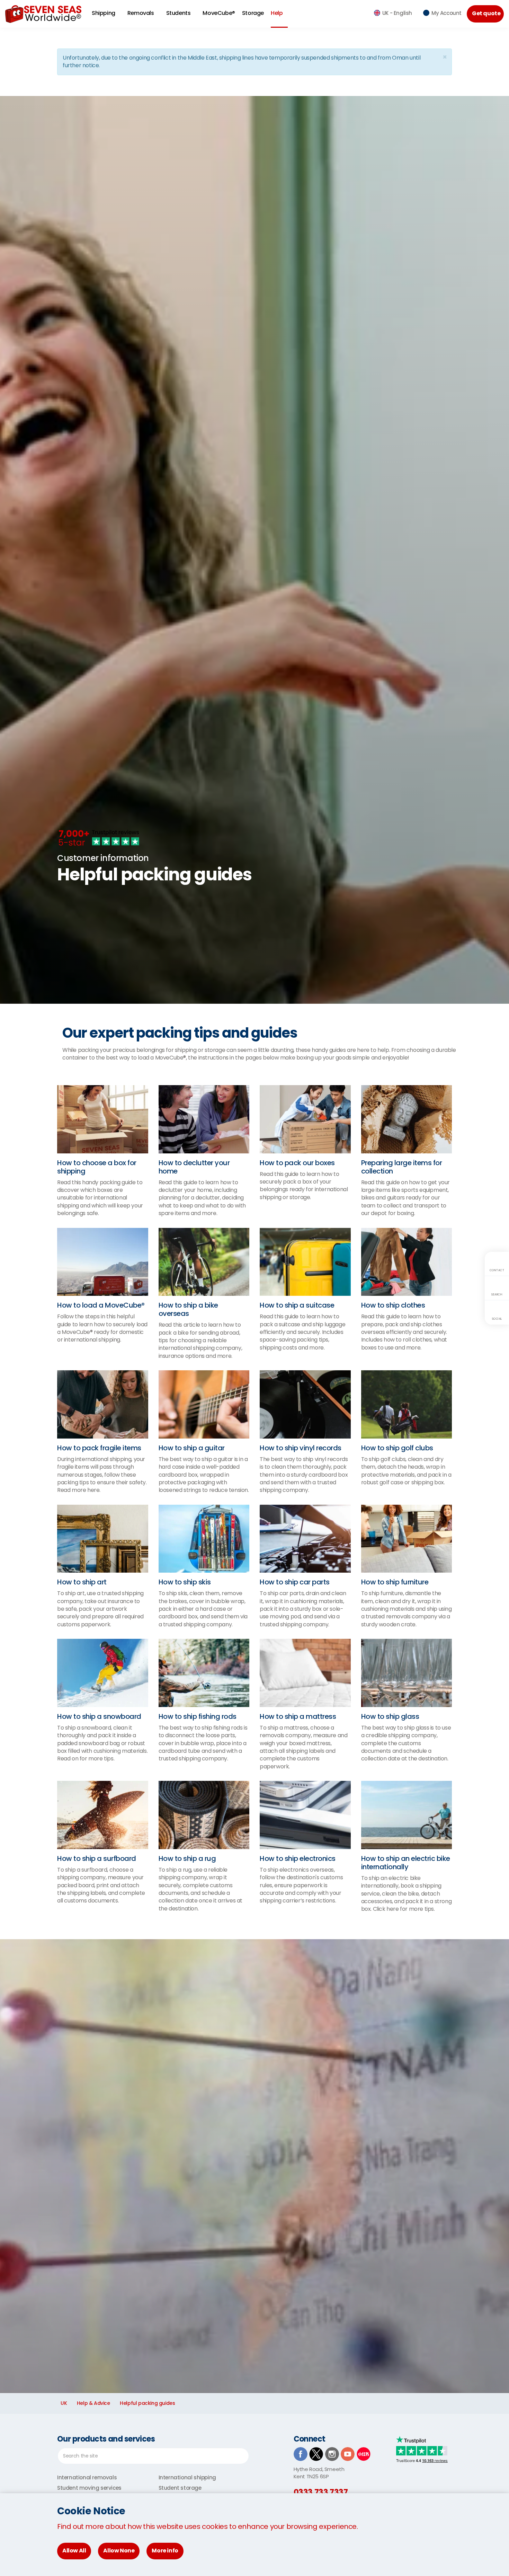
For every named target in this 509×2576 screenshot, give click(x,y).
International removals (87, 2477)
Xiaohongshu (364, 2454)
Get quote (486, 13)
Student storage (180, 2488)
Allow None (119, 2551)
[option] (254, 869)
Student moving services (89, 2488)
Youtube (348, 2454)
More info (165, 2551)
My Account (447, 13)
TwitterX (316, 2454)
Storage (253, 13)
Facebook (301, 2454)
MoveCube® (219, 13)
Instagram (332, 2454)
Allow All (74, 2551)
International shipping (187, 2477)
